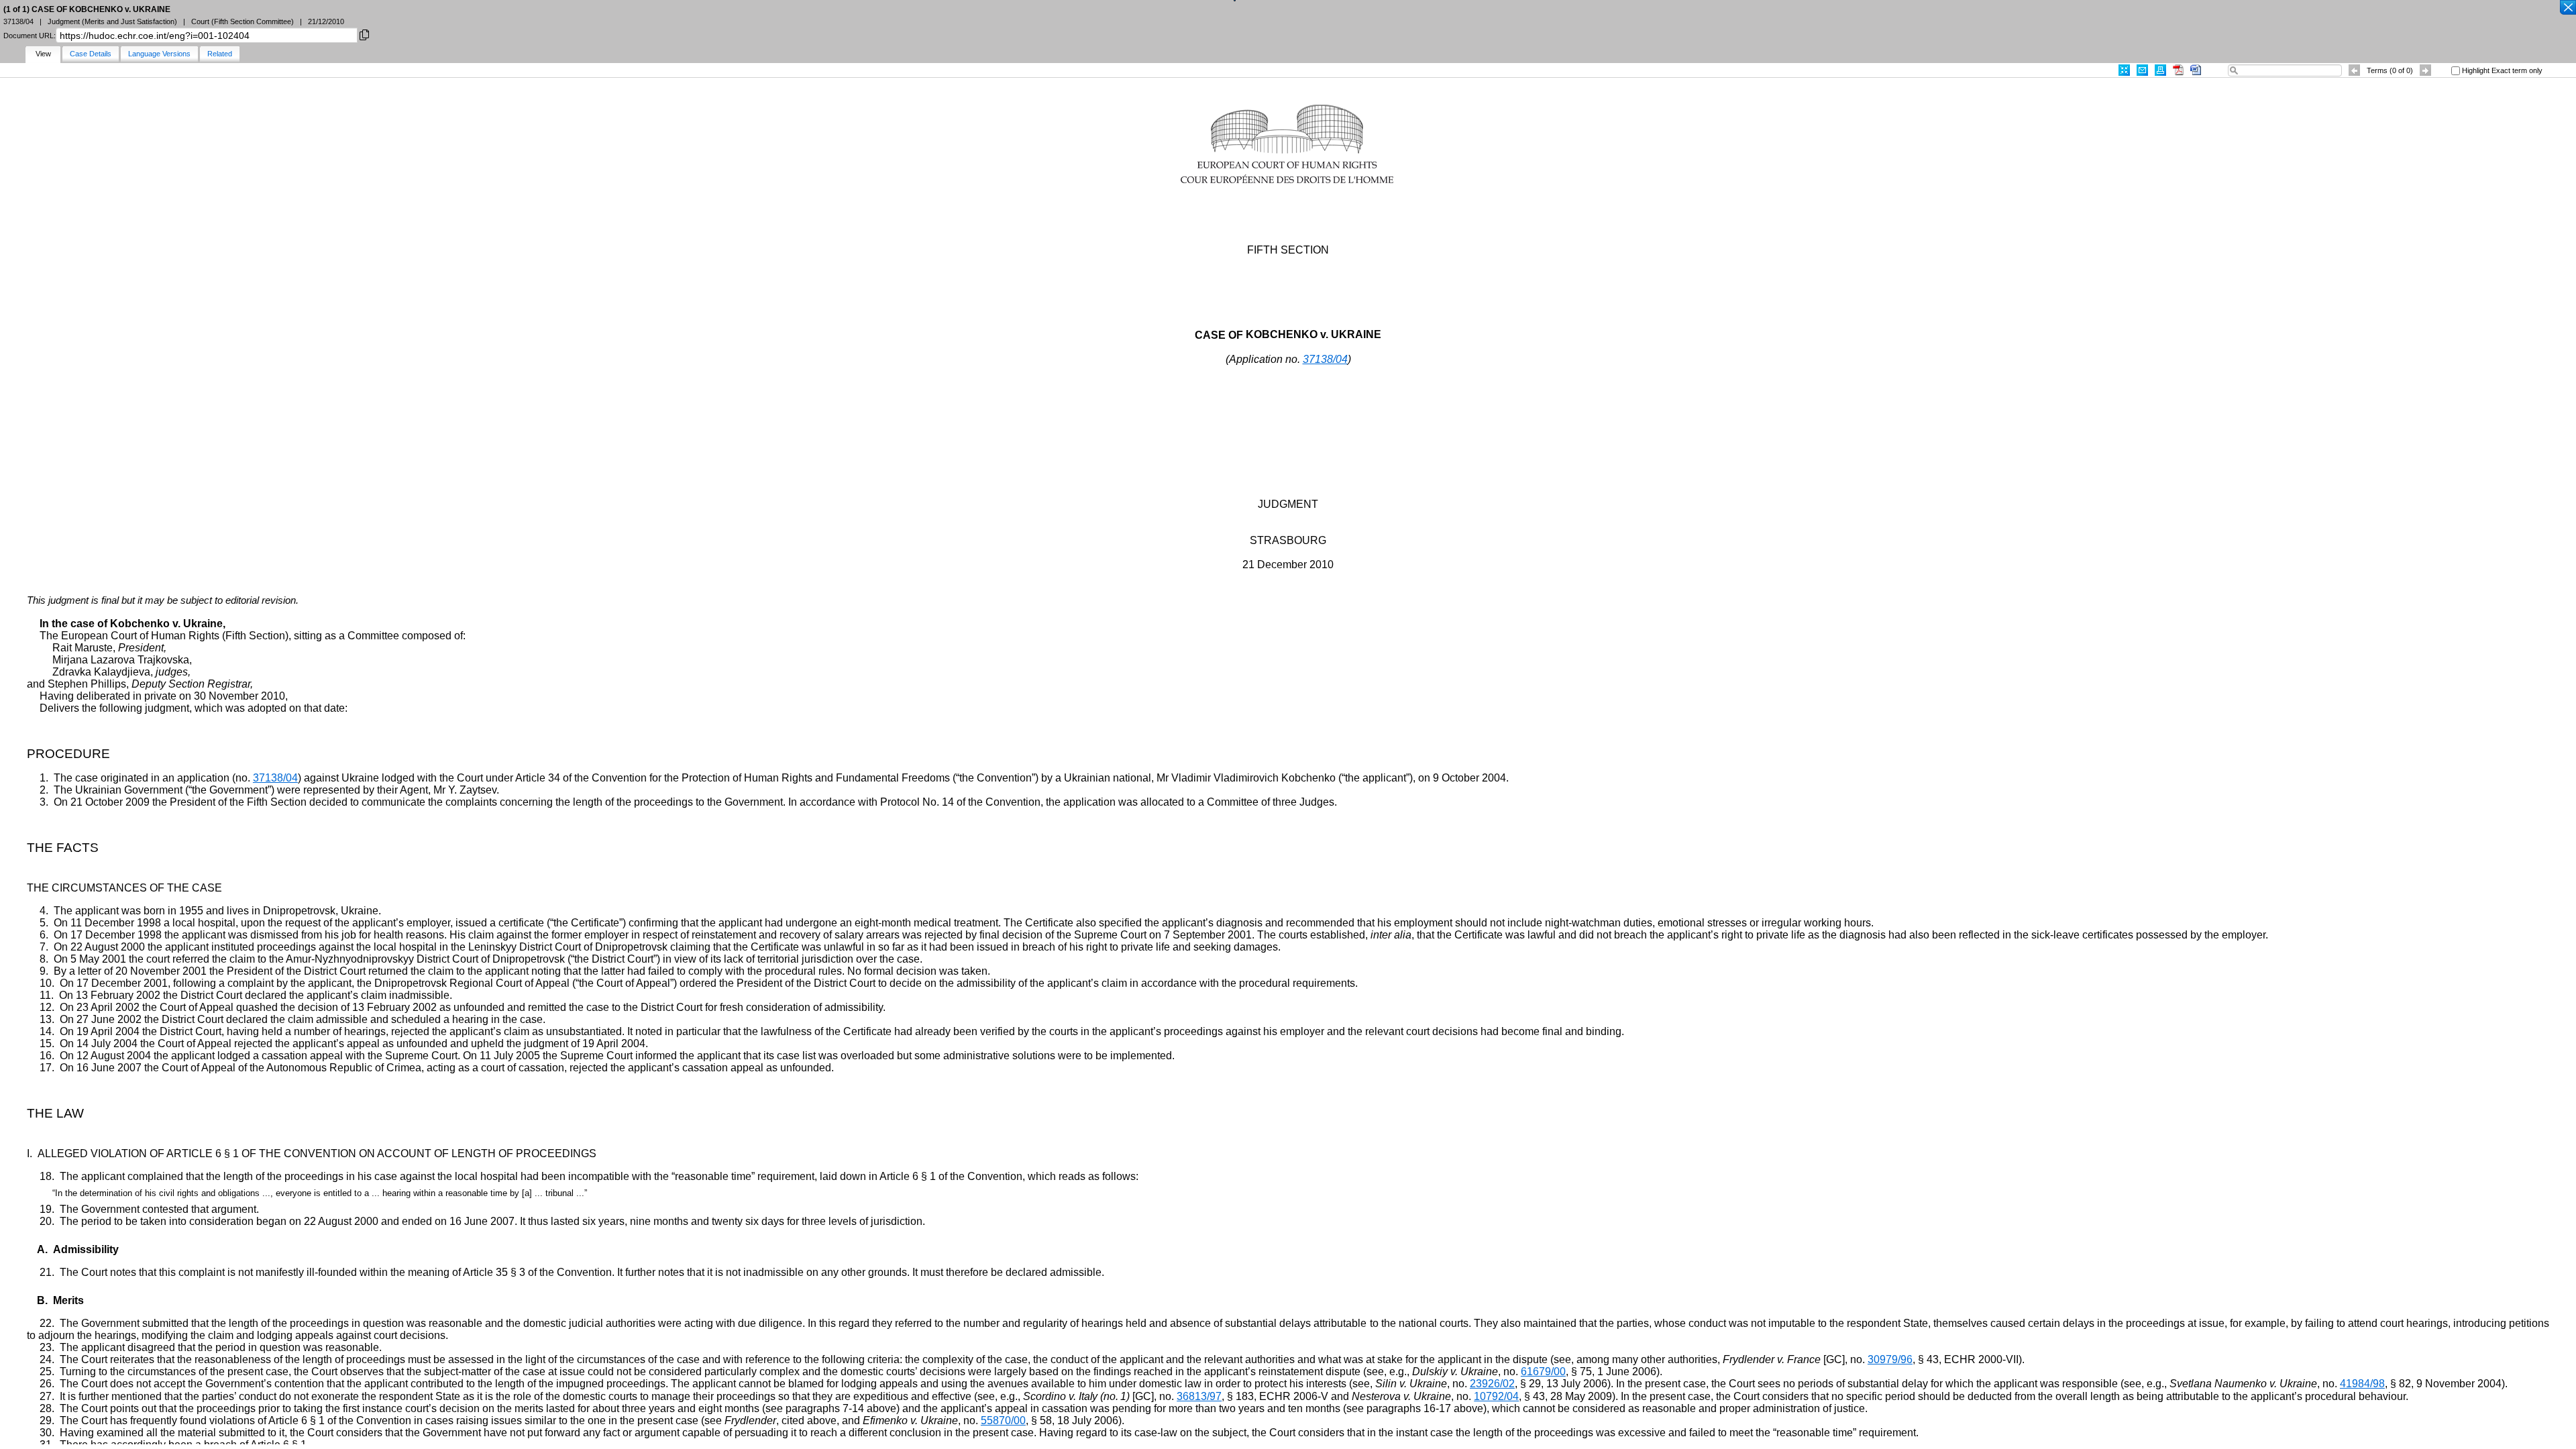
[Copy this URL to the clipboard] (364, 34)
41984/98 (2362, 1384)
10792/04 (1496, 1396)
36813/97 (1199, 1396)
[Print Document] (2160, 70)
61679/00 (1543, 1372)
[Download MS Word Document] (2196, 70)
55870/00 (1003, 1420)
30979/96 (1890, 1359)
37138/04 (1325, 359)
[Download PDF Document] (2178, 70)
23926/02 (1492, 1384)
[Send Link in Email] (2142, 70)
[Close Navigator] (2567, 8)
